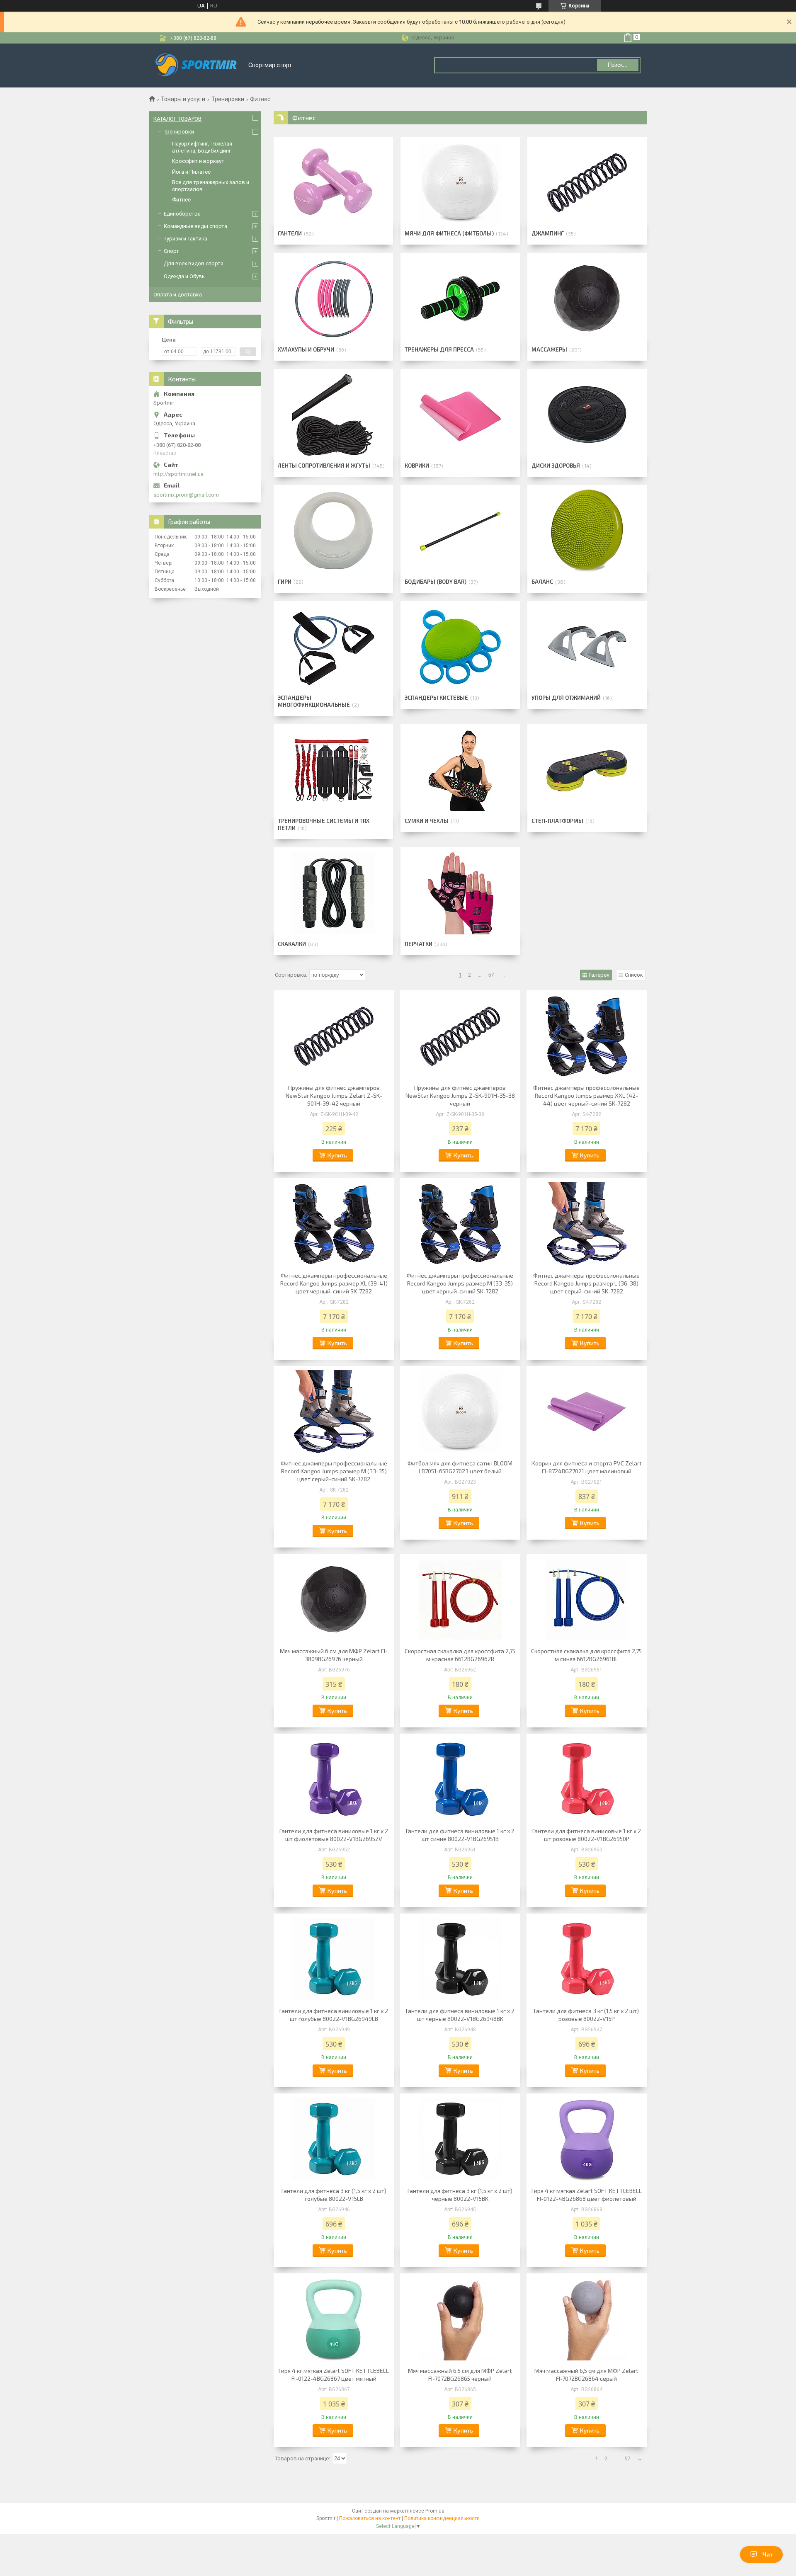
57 (491, 975)
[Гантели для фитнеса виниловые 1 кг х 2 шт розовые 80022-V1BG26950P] (587, 1779)
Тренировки (228, 99)
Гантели (290, 233)
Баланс (542, 582)
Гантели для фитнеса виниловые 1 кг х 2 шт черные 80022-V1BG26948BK (460, 2015)
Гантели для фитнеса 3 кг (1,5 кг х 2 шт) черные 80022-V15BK (460, 2195)
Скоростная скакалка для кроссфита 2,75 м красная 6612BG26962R (460, 1655)
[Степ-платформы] (587, 770)
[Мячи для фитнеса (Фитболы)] (460, 182)
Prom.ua (435, 2511)
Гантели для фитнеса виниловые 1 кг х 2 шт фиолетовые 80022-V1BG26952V (334, 1835)
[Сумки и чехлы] (460, 770)
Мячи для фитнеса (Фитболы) (449, 233)
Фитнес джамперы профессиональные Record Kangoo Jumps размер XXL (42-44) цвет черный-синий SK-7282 (586, 1095)
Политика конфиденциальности (442, 2518)
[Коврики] (460, 415)
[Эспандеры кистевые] (460, 647)
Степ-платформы (557, 821)
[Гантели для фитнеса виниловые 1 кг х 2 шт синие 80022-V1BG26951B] (460, 1779)
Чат (768, 2554)
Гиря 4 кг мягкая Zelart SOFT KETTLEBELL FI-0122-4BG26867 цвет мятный (334, 2375)
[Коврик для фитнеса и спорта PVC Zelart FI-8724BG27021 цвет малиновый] (587, 1412)
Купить (337, 1155)
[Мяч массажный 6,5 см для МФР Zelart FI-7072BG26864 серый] (587, 2319)
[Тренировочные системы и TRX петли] (333, 770)
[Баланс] (587, 531)
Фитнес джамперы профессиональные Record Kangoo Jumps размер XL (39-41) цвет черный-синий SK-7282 (334, 1283)
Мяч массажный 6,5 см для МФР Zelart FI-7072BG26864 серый (586, 2375)
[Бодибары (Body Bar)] (460, 531)
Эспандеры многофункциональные (314, 701)
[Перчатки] (460, 893)
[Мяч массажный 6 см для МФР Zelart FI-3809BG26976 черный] (334, 1599)
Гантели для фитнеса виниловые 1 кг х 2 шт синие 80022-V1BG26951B (460, 1835)
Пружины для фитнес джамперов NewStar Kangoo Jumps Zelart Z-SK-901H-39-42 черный (334, 1095)
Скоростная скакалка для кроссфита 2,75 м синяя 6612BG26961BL (586, 1655)
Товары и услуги (183, 99)
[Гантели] (333, 182)
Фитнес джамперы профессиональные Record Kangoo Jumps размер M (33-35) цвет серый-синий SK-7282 (334, 1471)
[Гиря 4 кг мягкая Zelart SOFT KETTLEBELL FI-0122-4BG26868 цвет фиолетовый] (587, 2139)
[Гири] (333, 531)
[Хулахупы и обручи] (333, 298)
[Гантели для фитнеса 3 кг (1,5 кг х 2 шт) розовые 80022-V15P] (587, 1959)
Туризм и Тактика (186, 239)
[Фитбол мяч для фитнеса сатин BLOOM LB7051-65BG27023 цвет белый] (460, 1412)
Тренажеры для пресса (439, 349)
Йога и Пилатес (191, 172)
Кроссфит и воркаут (198, 161)
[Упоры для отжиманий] (587, 647)
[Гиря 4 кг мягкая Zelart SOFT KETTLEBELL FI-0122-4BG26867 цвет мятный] (334, 2319)
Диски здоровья (556, 466)
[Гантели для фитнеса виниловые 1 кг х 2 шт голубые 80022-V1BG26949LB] (334, 1959)
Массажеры (549, 349)
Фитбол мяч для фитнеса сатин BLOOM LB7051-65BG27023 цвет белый (460, 1467)
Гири (285, 582)
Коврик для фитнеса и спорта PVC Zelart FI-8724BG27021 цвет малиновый (587, 1467)
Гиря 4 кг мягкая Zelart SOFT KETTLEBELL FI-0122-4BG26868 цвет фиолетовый (587, 2195)
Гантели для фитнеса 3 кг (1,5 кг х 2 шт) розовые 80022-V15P (586, 2015)
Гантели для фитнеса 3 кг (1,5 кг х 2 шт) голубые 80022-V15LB (334, 2195)
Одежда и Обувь (184, 276)
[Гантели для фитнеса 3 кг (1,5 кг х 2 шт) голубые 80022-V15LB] (334, 2139)
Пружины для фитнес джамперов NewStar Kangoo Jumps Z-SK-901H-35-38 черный (460, 1095)
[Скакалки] (333, 893)
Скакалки (292, 944)
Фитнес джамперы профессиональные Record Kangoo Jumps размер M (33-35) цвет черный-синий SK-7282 (460, 1283)
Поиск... (618, 65)
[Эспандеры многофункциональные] (333, 647)
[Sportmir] (197, 65)
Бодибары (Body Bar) (436, 582)
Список (634, 975)
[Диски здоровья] (587, 415)
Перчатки (419, 944)
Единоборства (182, 214)
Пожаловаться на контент (370, 2518)
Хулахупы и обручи (306, 349)
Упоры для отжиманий (566, 698)
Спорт (171, 251)
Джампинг (548, 233)
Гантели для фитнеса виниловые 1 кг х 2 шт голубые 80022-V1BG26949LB (334, 2015)
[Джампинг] (587, 182)
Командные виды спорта (195, 226)
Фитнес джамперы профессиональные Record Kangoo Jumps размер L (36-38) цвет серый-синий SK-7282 (586, 1283)
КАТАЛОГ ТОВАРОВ (177, 119)
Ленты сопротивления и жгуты (324, 466)
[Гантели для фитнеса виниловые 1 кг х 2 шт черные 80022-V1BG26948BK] (460, 1959)
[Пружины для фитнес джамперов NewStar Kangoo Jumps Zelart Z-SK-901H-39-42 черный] (334, 1036)
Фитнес (181, 200)
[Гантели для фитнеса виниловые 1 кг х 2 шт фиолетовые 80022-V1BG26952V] (334, 1779)
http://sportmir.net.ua (178, 474)
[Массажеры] (587, 298)
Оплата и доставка (178, 295)
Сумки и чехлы (427, 821)
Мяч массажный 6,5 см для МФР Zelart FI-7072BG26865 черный (460, 2375)
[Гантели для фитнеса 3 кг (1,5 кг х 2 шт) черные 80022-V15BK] (460, 2139)
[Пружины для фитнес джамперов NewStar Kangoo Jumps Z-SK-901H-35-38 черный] (460, 1036)
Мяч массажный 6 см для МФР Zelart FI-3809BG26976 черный (334, 1655)
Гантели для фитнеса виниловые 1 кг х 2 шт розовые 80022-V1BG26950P (587, 1835)
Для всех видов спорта (194, 263)
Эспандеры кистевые (436, 698)
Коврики (417, 466)
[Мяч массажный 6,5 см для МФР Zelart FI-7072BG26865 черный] (460, 2319)
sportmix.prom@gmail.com (186, 495)
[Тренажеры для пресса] (460, 298)
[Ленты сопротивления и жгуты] (333, 415)
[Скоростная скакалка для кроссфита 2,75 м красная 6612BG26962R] (460, 1599)
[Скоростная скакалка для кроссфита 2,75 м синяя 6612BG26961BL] (587, 1599)
